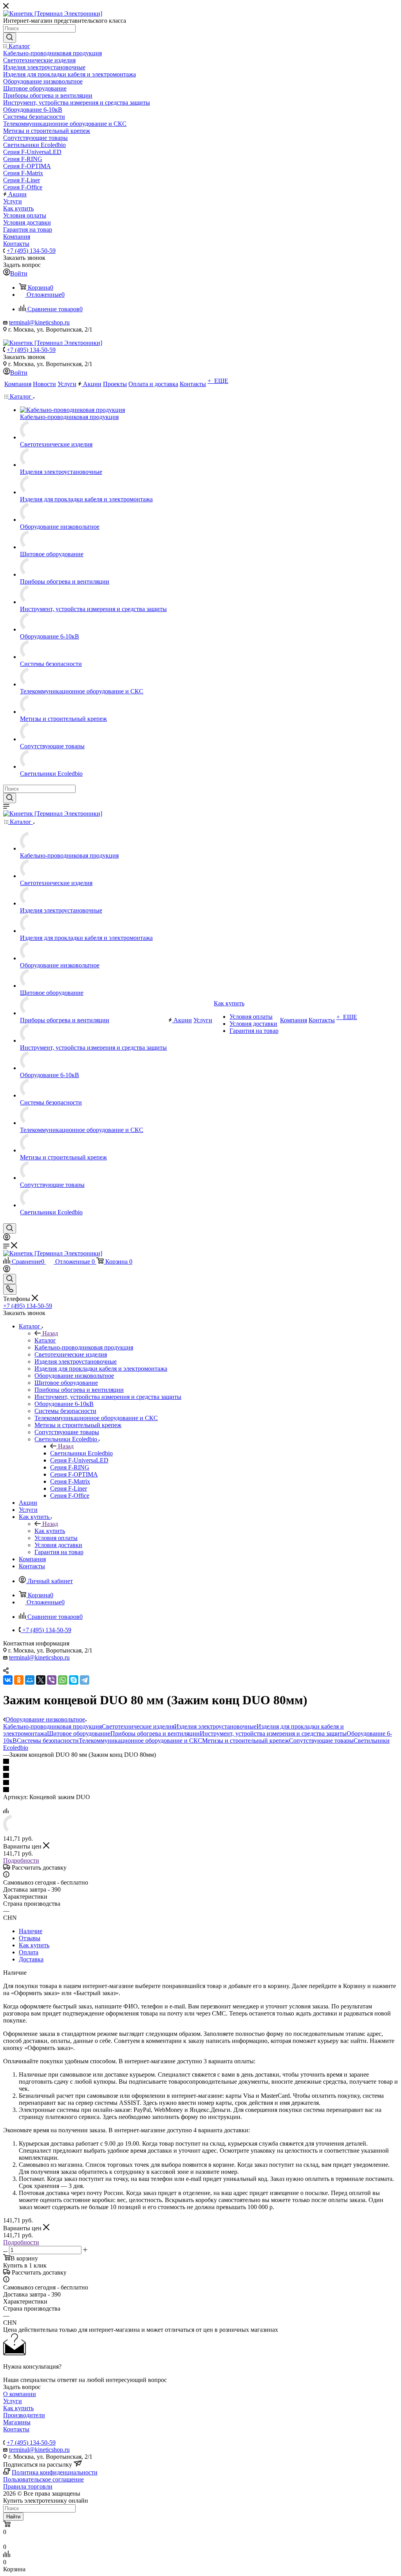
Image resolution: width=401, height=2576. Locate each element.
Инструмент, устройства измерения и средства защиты (273, 1733)
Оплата (29, 1952)
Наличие (31, 1931)
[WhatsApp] (63, 1680)
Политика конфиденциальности (55, 2472)
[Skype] (74, 1680)
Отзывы (30, 1938)
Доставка (31, 1959)
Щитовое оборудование (79, 1733)
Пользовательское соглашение (43, 2479)
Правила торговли (28, 2486)
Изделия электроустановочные (215, 1726)
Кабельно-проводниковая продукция (52, 1726)
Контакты (16, 2429)
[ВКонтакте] (8, 1680)
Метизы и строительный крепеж (246, 1741)
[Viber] (52, 1680)
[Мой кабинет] (7, 1238)
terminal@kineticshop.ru (39, 322)
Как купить (50, 1531)
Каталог (45, 1340)
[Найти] (10, 38)
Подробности (21, 1860)
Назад (50, 1333)
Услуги (13, 2401)
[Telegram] (85, 1680)
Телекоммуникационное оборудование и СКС (140, 1741)
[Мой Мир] (30, 1680)
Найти (13, 2517)
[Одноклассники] (19, 1680)
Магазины (17, 2422)
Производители (24, 2415)
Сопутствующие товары (321, 1741)
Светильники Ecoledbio (81, 1453)
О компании (20, 2394)
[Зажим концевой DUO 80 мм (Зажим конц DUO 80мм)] (13, 1831)
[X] (41, 1680)
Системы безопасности (48, 1741)
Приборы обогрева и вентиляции (155, 1733)
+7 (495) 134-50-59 (31, 251)
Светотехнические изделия (138, 1726)
